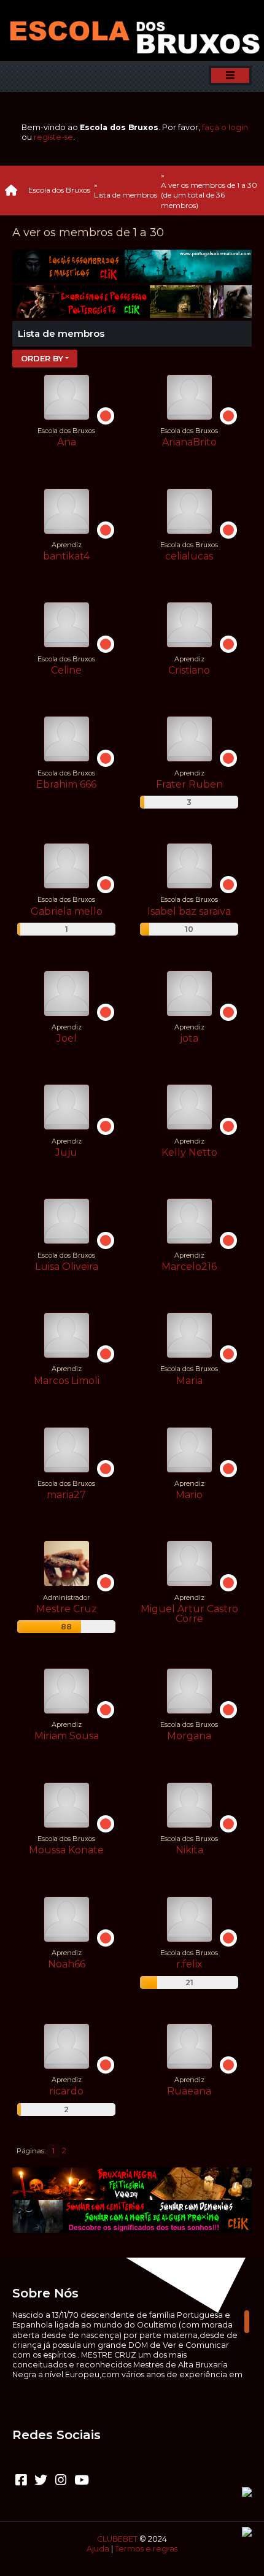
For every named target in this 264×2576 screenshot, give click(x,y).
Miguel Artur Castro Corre (189, 1614)
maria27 (66, 1495)
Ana (67, 442)
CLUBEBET (117, 2539)
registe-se (53, 137)
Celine (66, 670)
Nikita (189, 1850)
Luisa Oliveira (67, 1267)
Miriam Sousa (67, 1736)
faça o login (225, 127)
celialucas (189, 556)
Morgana (189, 1736)
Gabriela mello (67, 911)
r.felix (189, 1964)
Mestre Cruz (67, 1609)
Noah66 (67, 1964)
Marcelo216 (189, 1267)
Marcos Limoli (67, 1381)
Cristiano (189, 670)
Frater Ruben (189, 784)
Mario (189, 1495)
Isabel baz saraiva (189, 911)
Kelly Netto (189, 1152)
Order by (42, 358)
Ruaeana (189, 2091)
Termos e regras (146, 2549)
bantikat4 (66, 556)
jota (189, 1038)
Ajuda (98, 2549)
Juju (66, 1152)
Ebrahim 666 (66, 784)
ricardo (66, 2091)
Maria (189, 1381)
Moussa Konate (66, 1850)
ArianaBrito (189, 442)
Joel (67, 1038)
